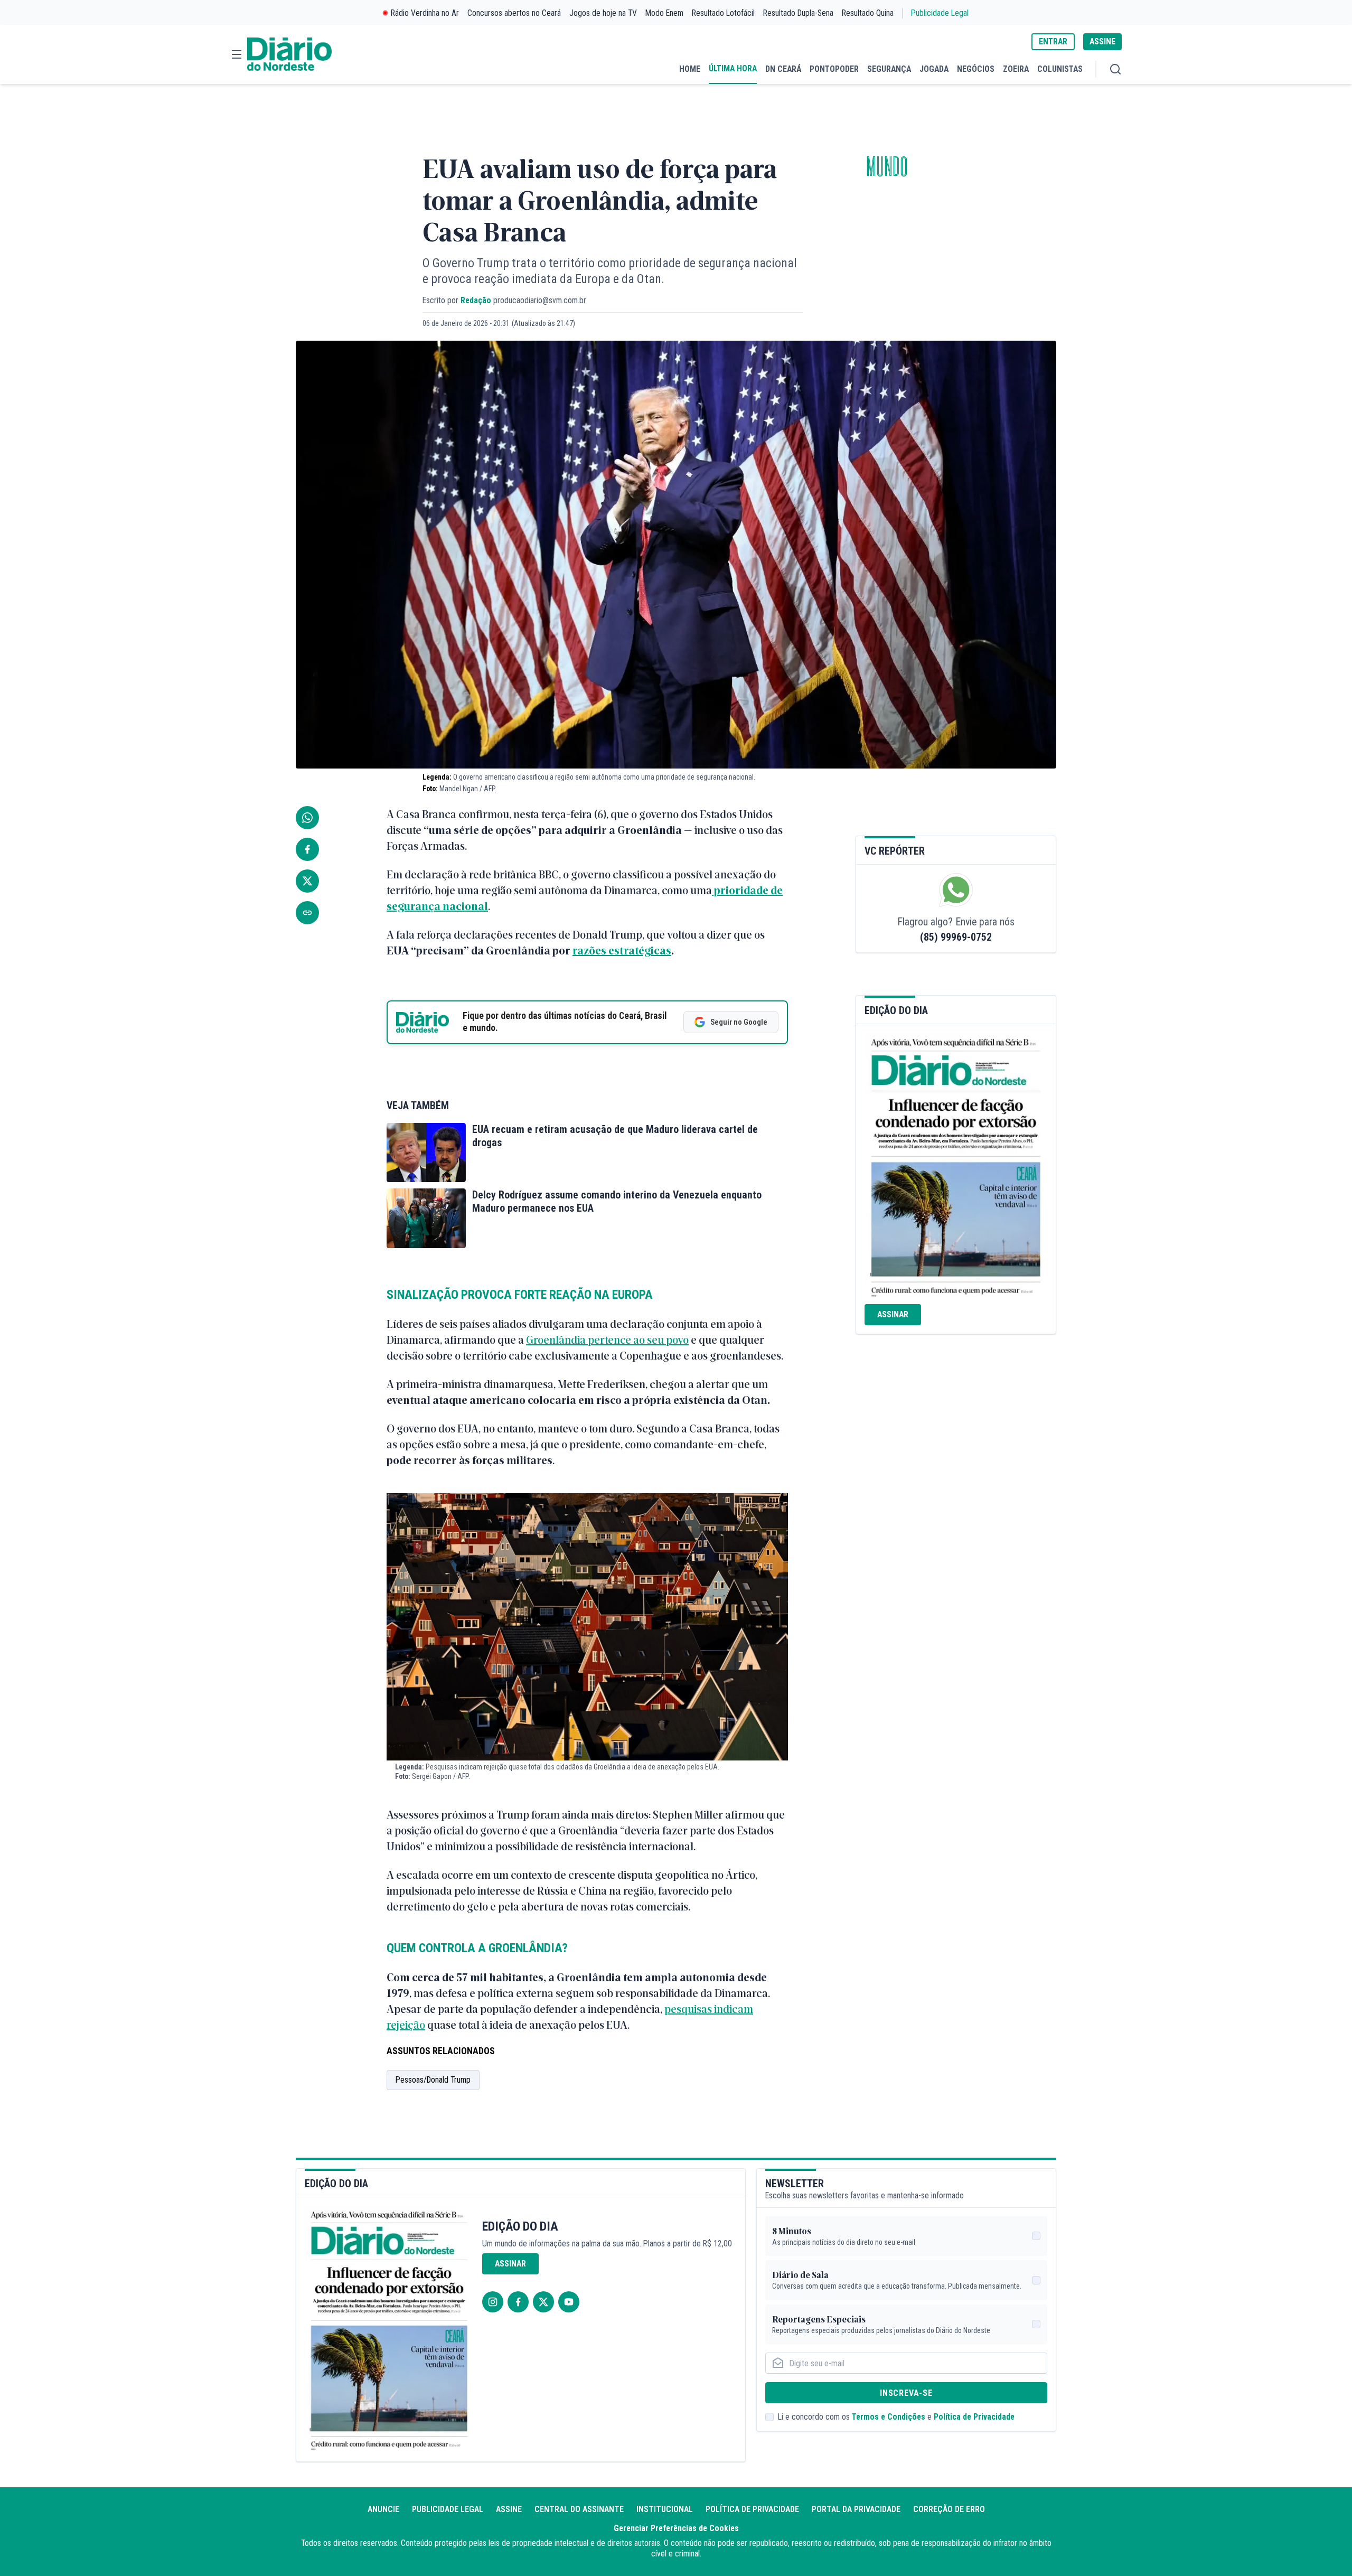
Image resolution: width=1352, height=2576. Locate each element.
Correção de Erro (949, 2509)
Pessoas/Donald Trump (433, 2080)
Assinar (893, 1314)
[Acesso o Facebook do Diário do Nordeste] (518, 2302)
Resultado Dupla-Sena (798, 13)
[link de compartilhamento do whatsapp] (307, 818)
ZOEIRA (1016, 69)
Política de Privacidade (974, 2417)
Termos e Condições (889, 2417)
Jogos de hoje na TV (603, 13)
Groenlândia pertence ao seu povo (607, 1339)
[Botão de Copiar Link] (307, 913)
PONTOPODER (834, 69)
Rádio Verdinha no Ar (425, 13)
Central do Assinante (579, 2509)
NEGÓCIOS (976, 69)
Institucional (665, 2509)
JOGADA (934, 69)
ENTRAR (1053, 41)
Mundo (887, 167)
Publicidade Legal (940, 13)
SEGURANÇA (889, 69)
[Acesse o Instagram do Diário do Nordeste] (493, 2302)
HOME (690, 69)
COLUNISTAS (1060, 69)
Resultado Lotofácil (723, 13)
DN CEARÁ (783, 69)
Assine (509, 2509)
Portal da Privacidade (856, 2509)
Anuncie (383, 2509)
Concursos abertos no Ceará (514, 13)
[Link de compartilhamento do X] (307, 881)
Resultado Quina (868, 13)
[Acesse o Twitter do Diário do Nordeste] (543, 2302)
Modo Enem (664, 13)
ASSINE (1102, 41)
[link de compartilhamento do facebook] (307, 849)
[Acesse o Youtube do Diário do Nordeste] (569, 2302)
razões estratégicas (622, 950)
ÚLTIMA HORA (733, 68)
